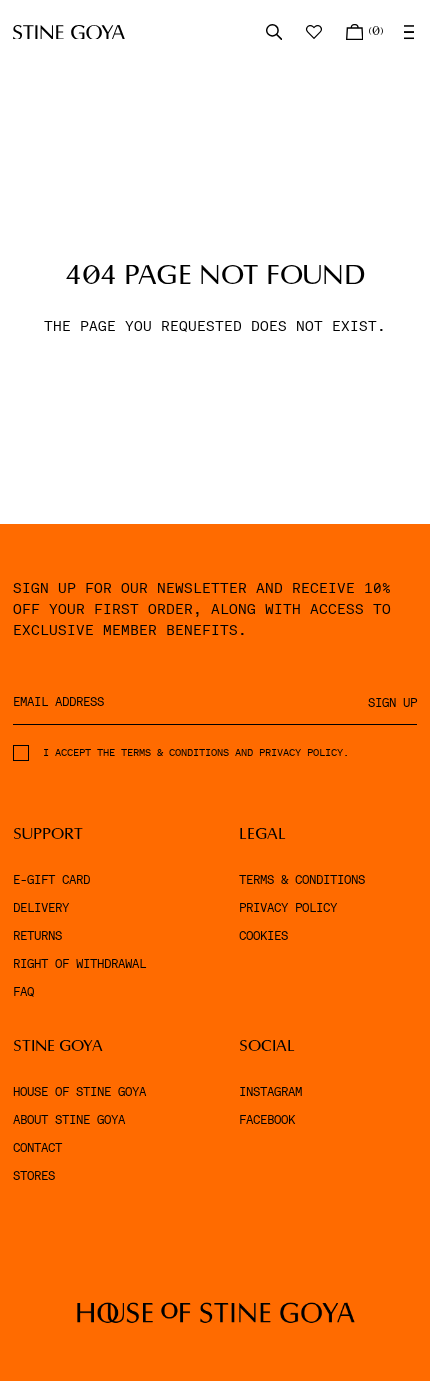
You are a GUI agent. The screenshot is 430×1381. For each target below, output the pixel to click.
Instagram (270, 1092)
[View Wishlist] (316, 32)
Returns (37, 936)
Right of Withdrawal (79, 964)
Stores (34, 1176)
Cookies (263, 936)
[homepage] (69, 32)
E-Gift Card (51, 880)
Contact (37, 1148)
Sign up (392, 703)
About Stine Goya (69, 1120)
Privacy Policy (288, 908)
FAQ (23, 992)
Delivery (41, 908)
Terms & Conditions (302, 880)
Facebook (267, 1120)
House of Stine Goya (79, 1092)
